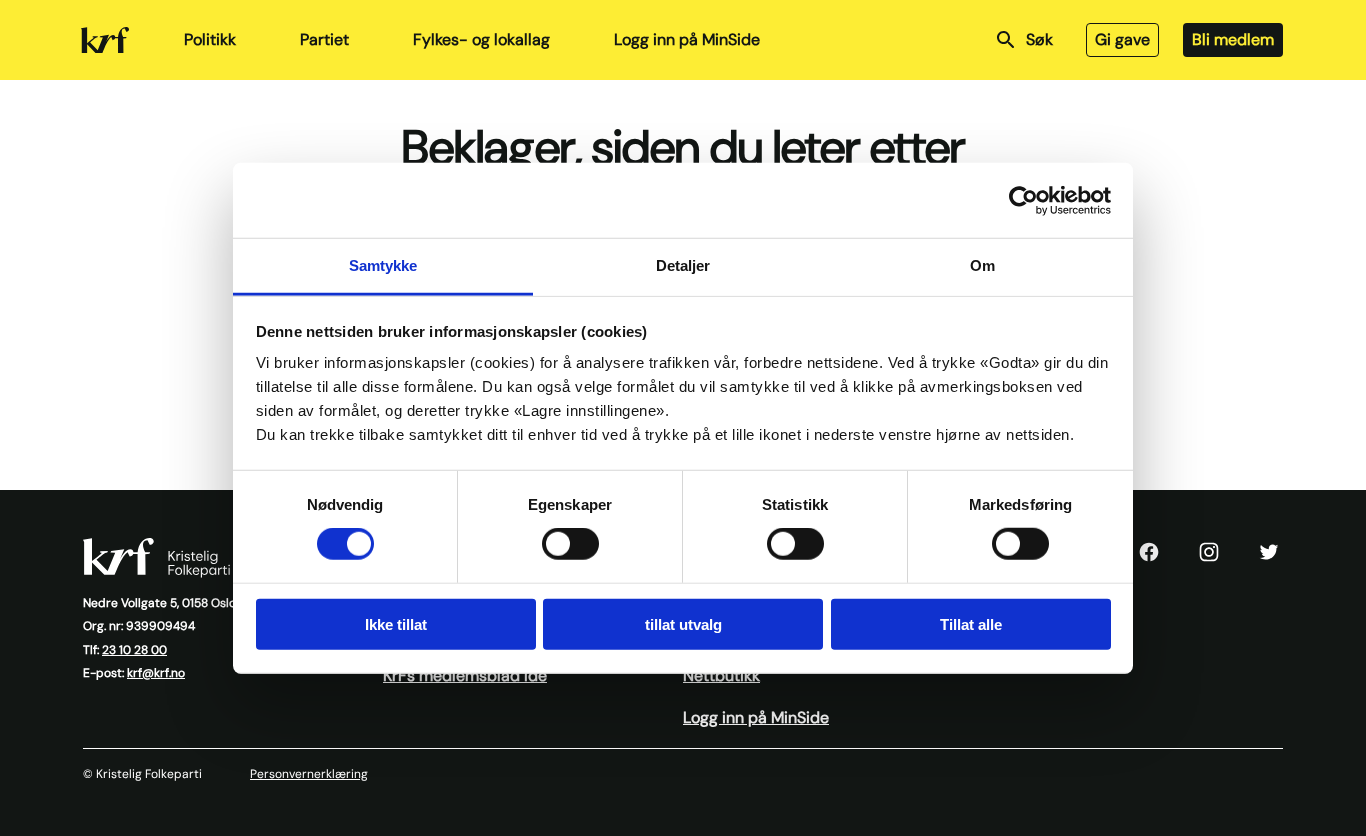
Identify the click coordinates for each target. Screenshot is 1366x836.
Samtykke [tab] (383, 265)
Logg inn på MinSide (687, 39)
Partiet (324, 39)
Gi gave (1122, 39)
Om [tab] (982, 265)
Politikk (210, 39)
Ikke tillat (396, 624)
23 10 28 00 (134, 650)
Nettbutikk (721, 675)
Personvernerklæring (309, 774)
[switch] (570, 544)
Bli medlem (1233, 39)
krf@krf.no (156, 673)
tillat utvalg (683, 624)
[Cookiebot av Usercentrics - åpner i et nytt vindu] (1023, 200)
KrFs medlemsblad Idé (465, 675)
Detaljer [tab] (683, 265)
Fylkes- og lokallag (481, 39)
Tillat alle (971, 624)
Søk (1039, 39)
